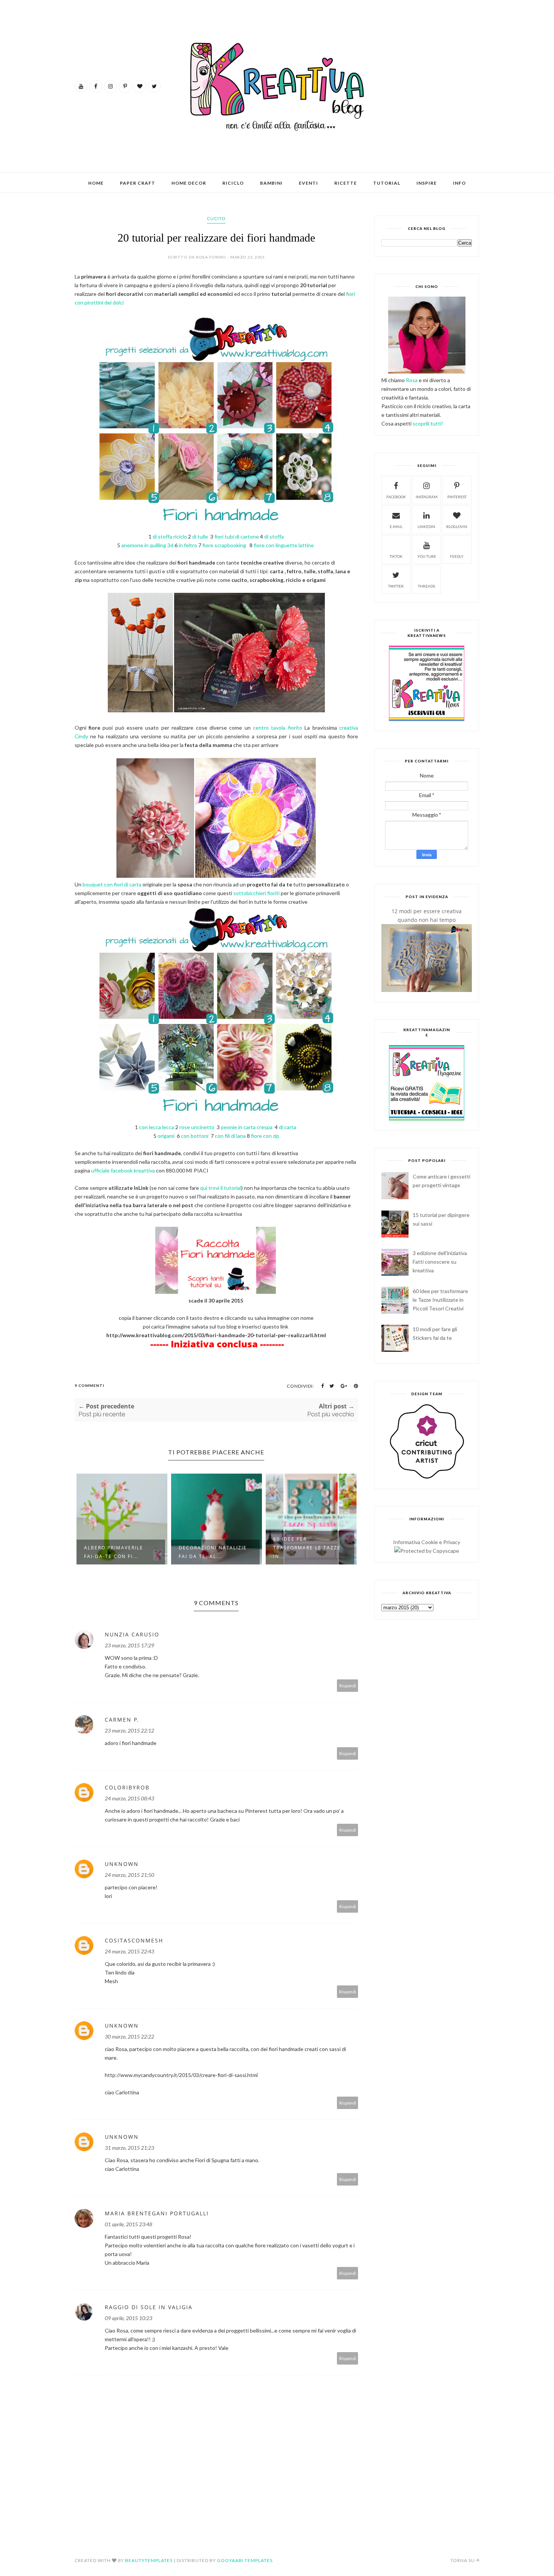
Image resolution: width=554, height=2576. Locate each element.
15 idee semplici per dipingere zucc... (304, 1552)
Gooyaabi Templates (245, 2560)
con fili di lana (230, 1136)
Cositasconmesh (134, 1940)
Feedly (457, 556)
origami (166, 1136)
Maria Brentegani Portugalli (157, 2213)
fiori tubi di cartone (237, 536)
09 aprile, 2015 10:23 (129, 2318)
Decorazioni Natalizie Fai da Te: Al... (118, 1552)
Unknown (122, 1864)
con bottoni (195, 1136)
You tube (427, 556)
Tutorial (387, 183)
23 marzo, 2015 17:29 (129, 1645)
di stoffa (274, 536)
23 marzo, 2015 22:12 (129, 1730)
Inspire (427, 183)
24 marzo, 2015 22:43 (129, 1951)
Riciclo (233, 183)
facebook (396, 497)
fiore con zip (265, 1136)
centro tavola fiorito (278, 728)
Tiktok (396, 556)
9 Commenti (90, 1385)
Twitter (396, 586)
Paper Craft (138, 183)
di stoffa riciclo (170, 536)
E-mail (396, 527)
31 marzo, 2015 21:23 (129, 2148)
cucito (216, 218)
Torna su (463, 2560)
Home (96, 183)
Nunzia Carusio (132, 1634)
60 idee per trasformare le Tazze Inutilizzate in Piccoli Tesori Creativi (440, 1300)
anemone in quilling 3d (147, 545)
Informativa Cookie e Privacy (427, 1542)
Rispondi (348, 1686)
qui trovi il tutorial (221, 1188)
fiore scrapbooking (225, 545)
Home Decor (189, 183)
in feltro (188, 545)
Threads (426, 586)
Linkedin (426, 527)
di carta (288, 1127)
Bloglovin (457, 527)
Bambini (271, 183)
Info (459, 183)
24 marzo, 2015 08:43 (129, 1798)
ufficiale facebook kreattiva (122, 1170)
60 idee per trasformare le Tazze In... (212, 1548)
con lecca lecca (157, 1127)
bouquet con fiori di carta (112, 884)
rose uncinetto (197, 1127)
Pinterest (457, 497)
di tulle (201, 536)
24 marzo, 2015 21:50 (129, 1875)
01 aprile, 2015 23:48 (129, 2224)
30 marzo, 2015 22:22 (129, 2036)
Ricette (346, 183)
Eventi (308, 183)
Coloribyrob (127, 1787)
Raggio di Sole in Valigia (149, 2307)
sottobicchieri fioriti (256, 893)
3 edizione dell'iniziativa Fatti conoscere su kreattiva (440, 1262)
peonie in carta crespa (247, 1127)
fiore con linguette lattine (284, 545)
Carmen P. (122, 1720)
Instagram (427, 497)
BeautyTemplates (149, 2560)
